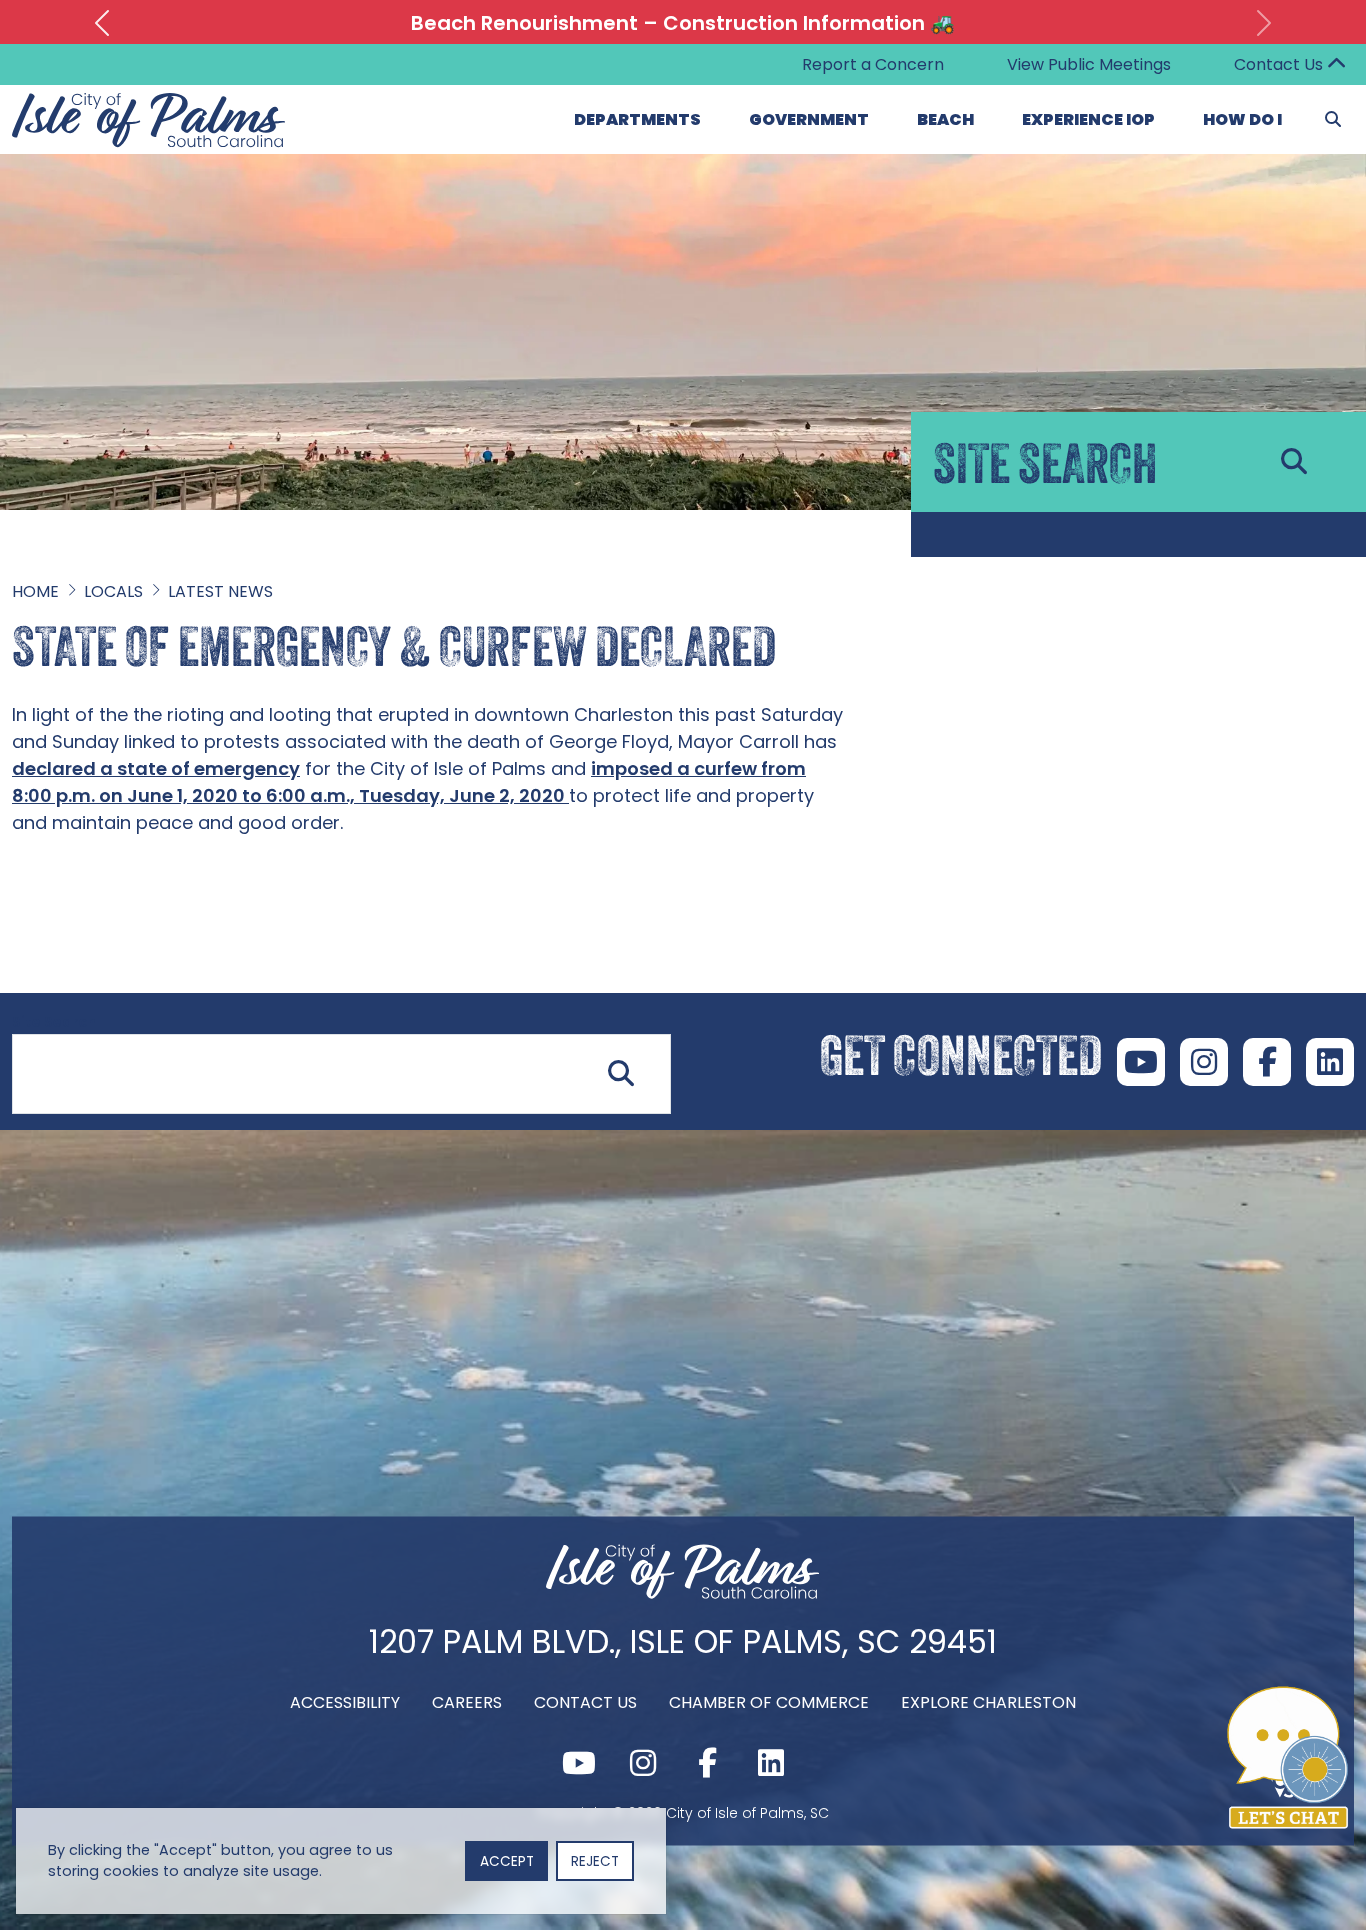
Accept (507, 1861)
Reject (595, 1861)
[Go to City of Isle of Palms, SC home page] (149, 104)
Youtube (1141, 1062)
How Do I (1242, 119)
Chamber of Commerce (769, 1702)
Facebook (1267, 1062)
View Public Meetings (1089, 64)
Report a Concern (873, 64)
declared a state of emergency (156, 768)
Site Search (54, 1022)
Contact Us (1278, 64)
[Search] (1333, 120)
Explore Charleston (988, 1702)
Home (35, 591)
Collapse (1336, 65)
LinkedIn (1330, 1062)
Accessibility (345, 1702)
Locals (113, 591)
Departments (637, 119)
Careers (467, 1702)
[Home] (683, 1593)
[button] (102, 23)
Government (809, 119)
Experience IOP (1088, 119)
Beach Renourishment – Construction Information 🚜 (683, 23)
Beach (945, 119)
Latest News (220, 591)
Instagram (1204, 1062)
